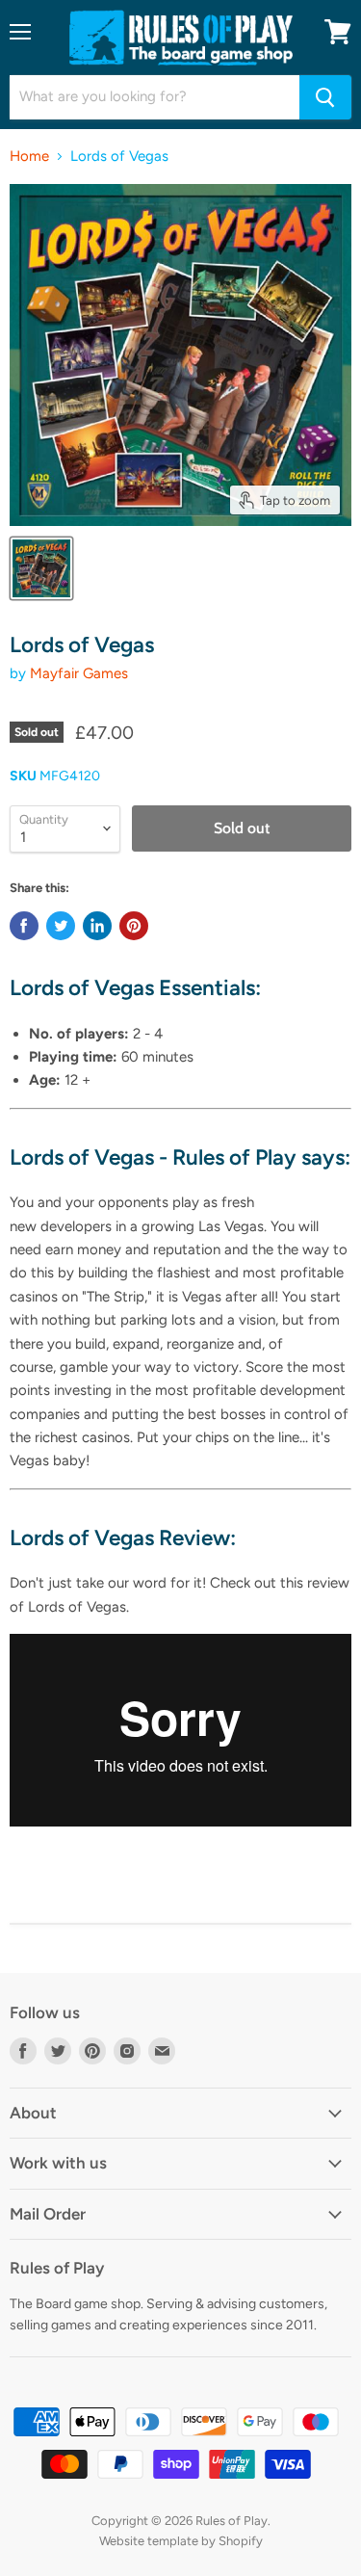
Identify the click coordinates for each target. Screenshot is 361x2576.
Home (29, 157)
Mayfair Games (79, 673)
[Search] (325, 97)
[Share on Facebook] (24, 926)
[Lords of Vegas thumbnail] (41, 568)
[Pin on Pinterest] (134, 926)
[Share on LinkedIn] (97, 926)
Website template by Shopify (181, 2541)
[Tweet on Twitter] (61, 926)
